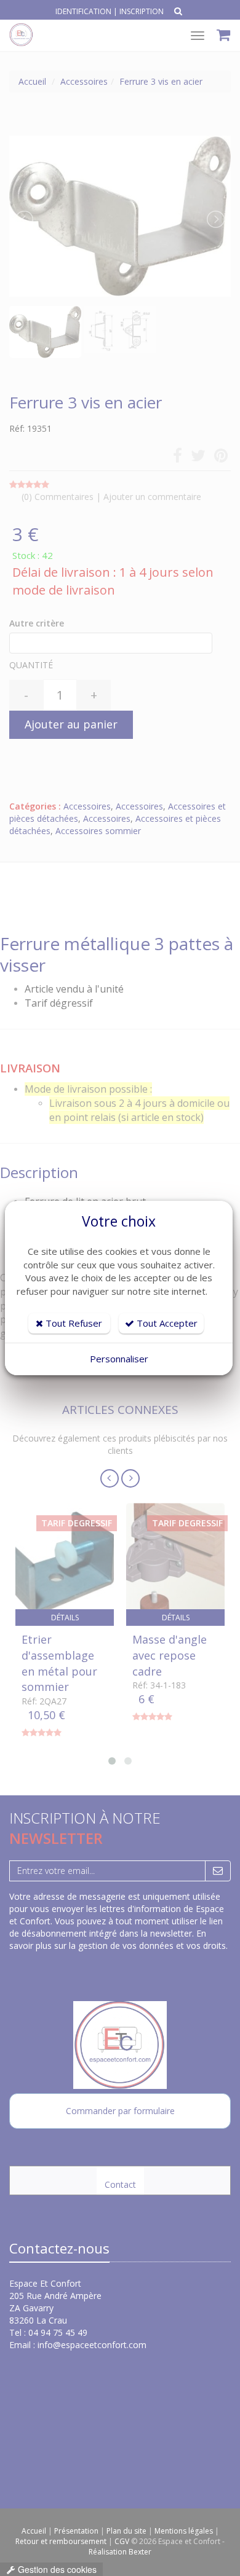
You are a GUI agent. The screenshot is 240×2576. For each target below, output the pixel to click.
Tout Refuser (73, 1323)
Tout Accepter (166, 1323)
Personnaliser (119, 1359)
